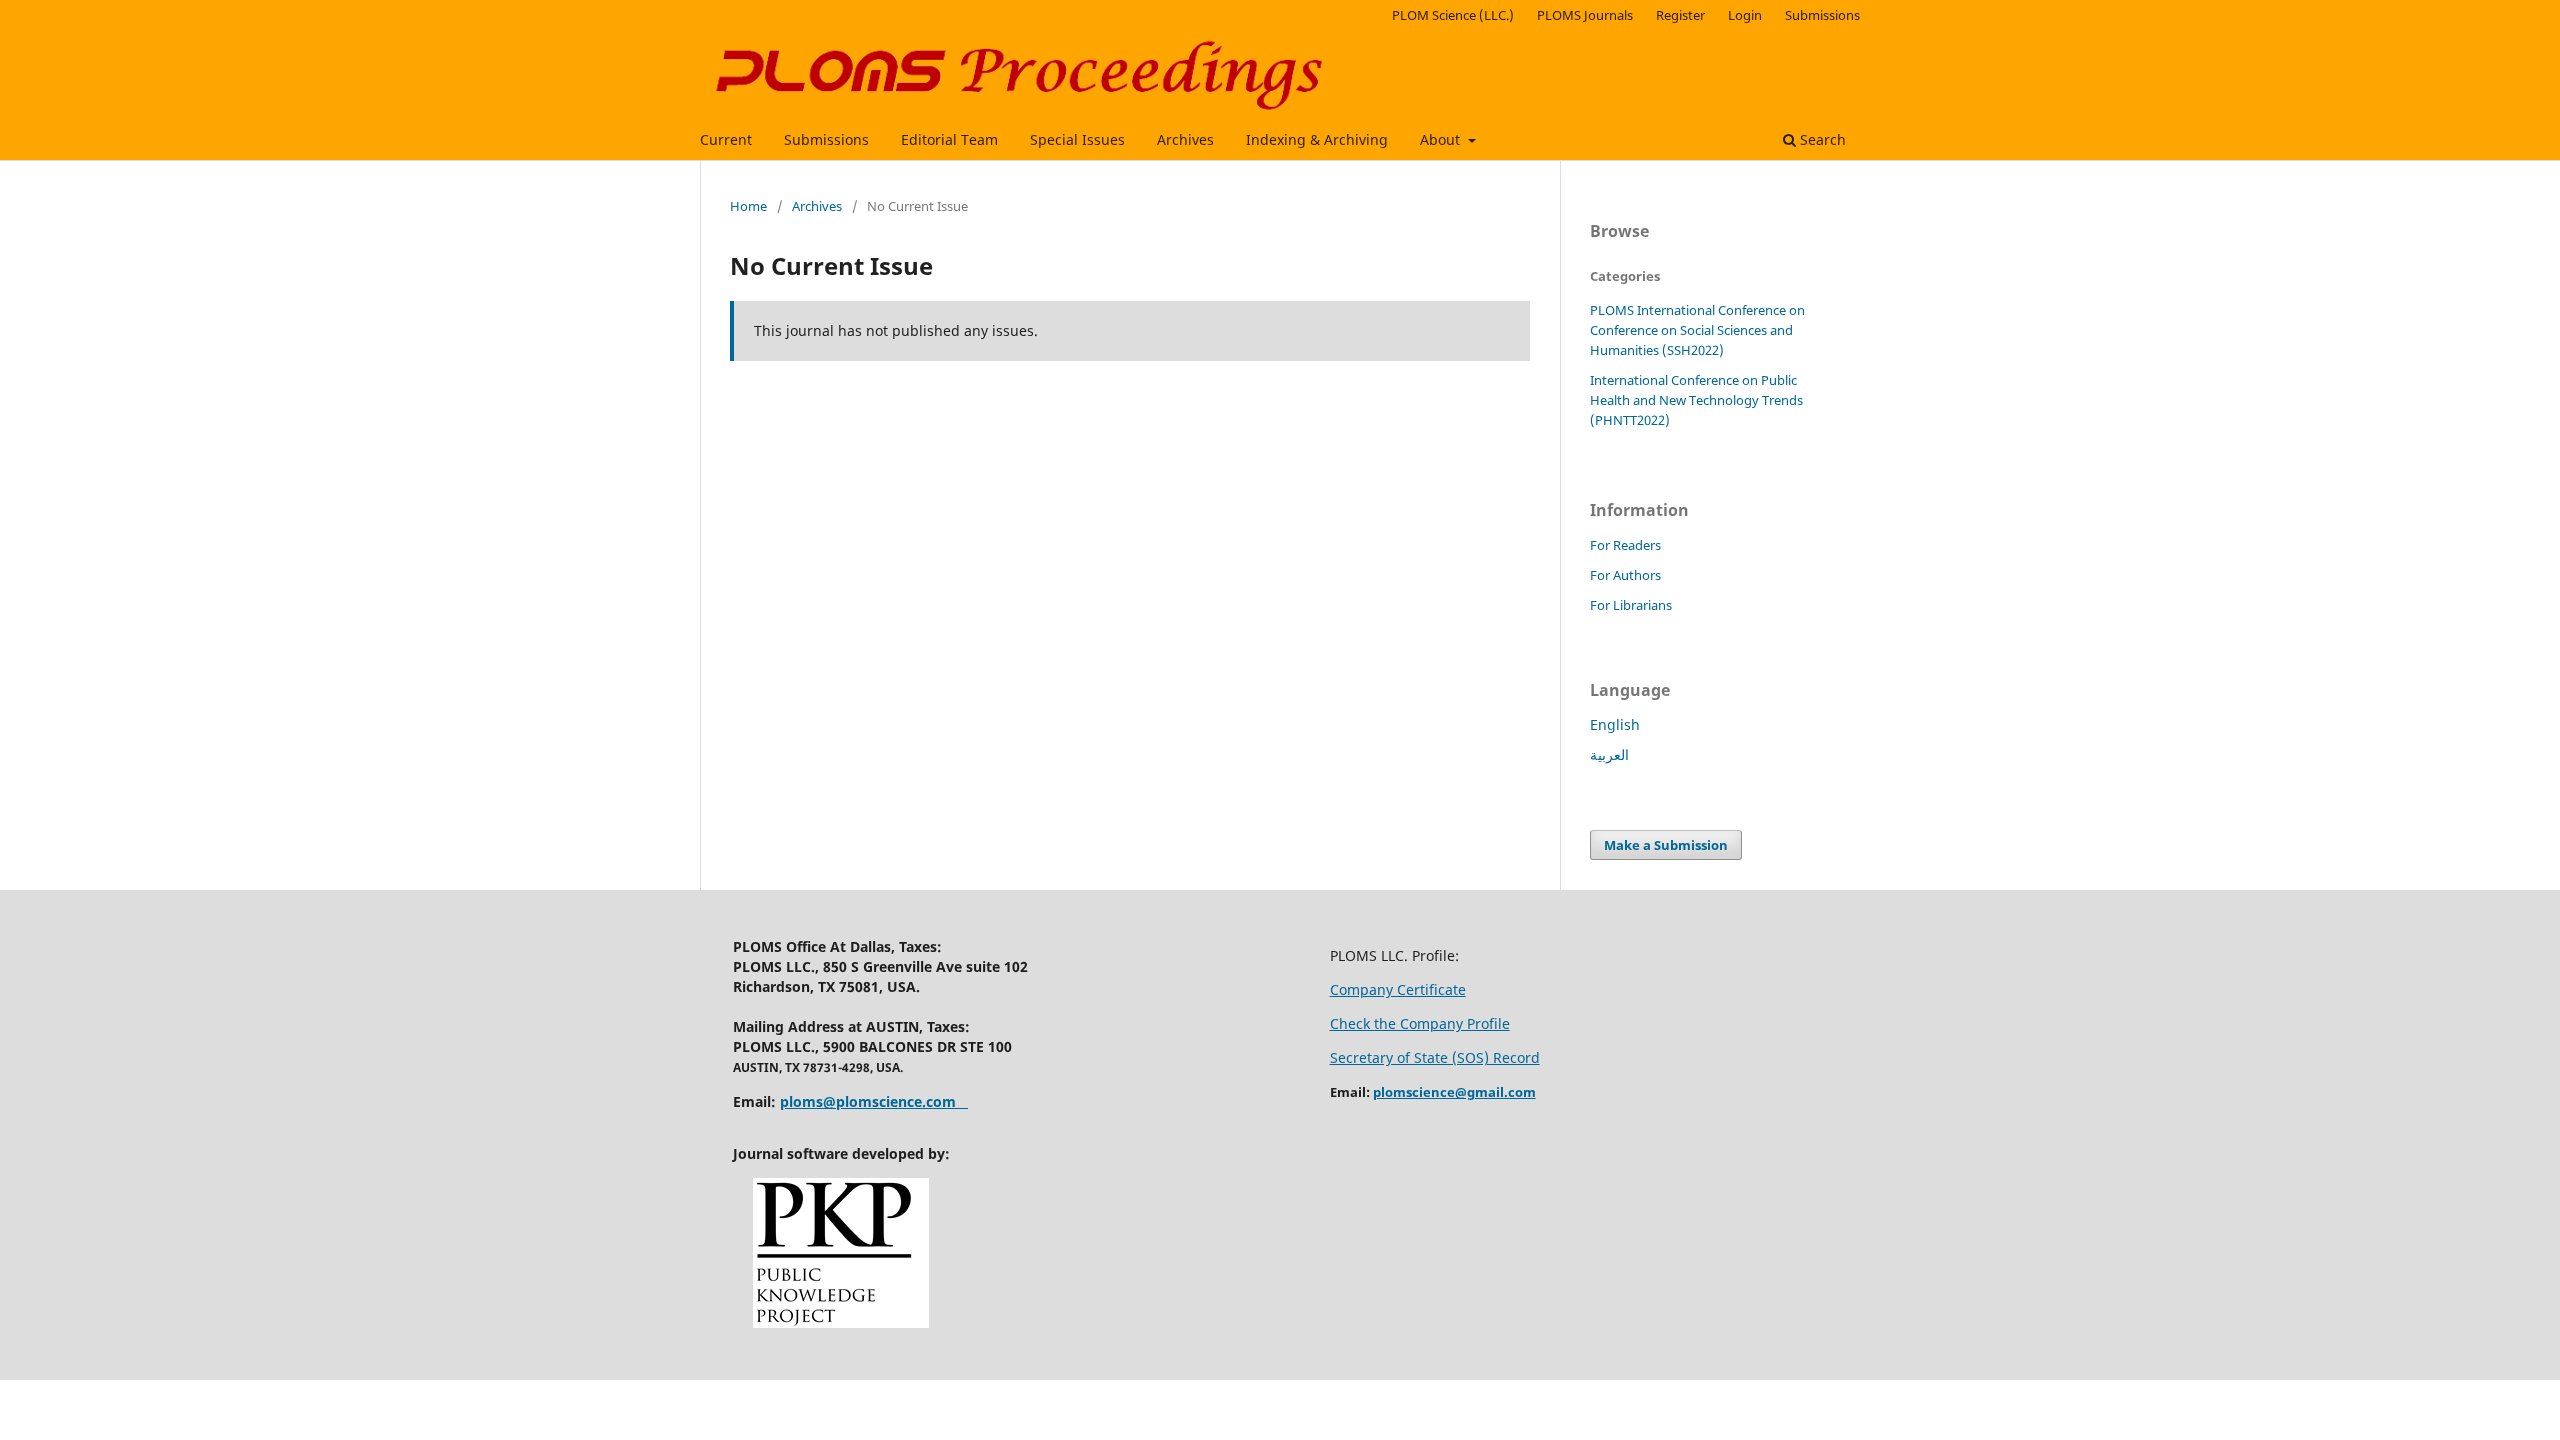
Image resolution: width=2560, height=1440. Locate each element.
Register (1680, 15)
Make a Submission (1666, 845)
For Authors (1625, 575)
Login (1745, 15)
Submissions (826, 139)
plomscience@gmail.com (1454, 1092)
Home (748, 206)
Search (1821, 139)
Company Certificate (1398, 989)
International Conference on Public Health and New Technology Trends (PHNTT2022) (1696, 400)
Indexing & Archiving (1317, 139)
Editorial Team (949, 139)
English (1615, 724)
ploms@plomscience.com (868, 1101)
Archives (1185, 139)
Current (726, 139)
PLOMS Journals (1585, 15)
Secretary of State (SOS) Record (1435, 1057)
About (1442, 139)
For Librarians (1631, 605)
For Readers (1625, 545)
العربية (1609, 754)
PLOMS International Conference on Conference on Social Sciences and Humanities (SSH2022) (1697, 330)
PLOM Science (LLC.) (1453, 15)
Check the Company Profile (1420, 1023)
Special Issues (1077, 139)
